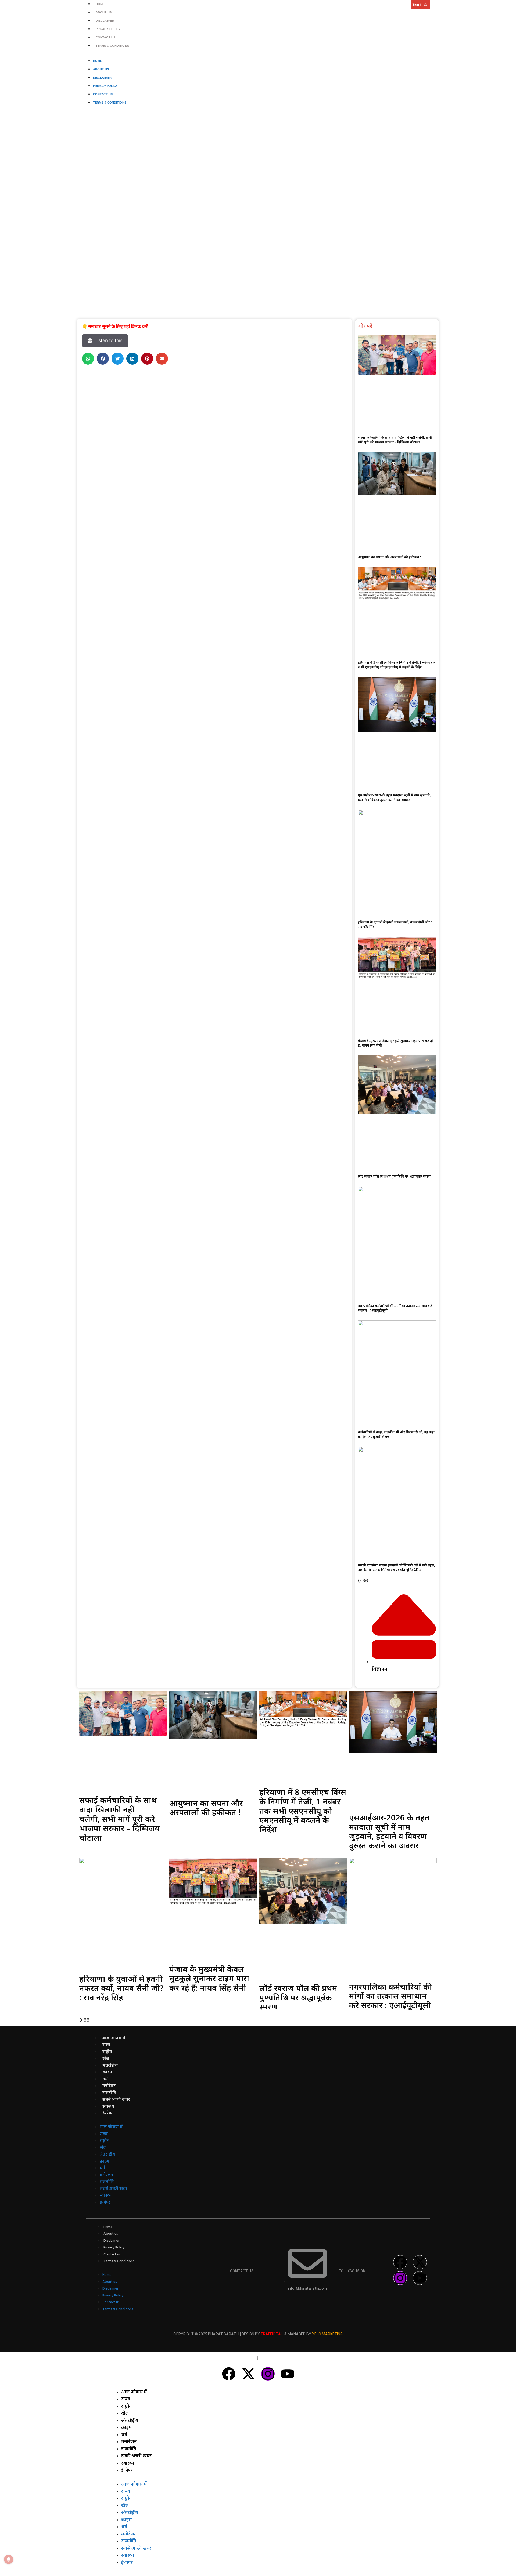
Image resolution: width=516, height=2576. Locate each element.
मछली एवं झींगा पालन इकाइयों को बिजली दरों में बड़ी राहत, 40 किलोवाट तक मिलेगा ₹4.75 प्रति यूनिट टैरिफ (396, 1568)
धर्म (105, 2079)
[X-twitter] (420, 2262)
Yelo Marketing (327, 2334)
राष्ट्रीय (107, 2052)
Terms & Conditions (112, 46)
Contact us (105, 37)
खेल (106, 2059)
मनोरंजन (109, 2086)
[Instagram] (400, 2278)
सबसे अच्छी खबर (116, 2100)
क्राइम (107, 2072)
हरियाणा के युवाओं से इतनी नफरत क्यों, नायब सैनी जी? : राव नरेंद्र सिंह (121, 1988)
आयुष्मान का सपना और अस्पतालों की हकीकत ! (390, 557)
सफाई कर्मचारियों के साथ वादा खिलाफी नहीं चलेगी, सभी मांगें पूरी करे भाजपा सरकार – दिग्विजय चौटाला (395, 440)
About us (104, 12)
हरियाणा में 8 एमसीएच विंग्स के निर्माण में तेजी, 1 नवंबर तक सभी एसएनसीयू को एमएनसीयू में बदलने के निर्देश (397, 665)
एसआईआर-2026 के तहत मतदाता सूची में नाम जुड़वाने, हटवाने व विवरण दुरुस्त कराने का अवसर (394, 797)
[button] (88, 359)
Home (100, 4)
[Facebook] (400, 2262)
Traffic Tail (272, 2334)
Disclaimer (105, 21)
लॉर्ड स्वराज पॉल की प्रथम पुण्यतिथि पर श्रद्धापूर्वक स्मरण (394, 1176)
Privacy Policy (108, 29)
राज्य (106, 2045)
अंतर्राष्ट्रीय (110, 2066)
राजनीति (109, 2093)
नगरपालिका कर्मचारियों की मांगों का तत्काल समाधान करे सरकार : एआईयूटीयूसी (390, 1996)
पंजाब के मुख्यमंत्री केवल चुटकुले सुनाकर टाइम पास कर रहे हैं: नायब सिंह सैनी (209, 1978)
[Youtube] (420, 2278)
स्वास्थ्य (108, 2107)
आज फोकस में (114, 2038)
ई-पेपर (108, 2113)
